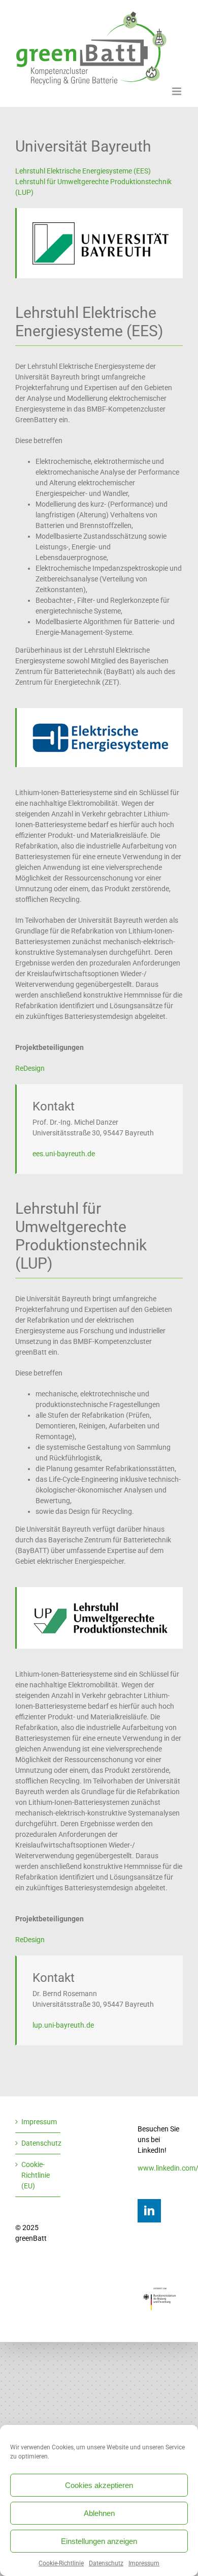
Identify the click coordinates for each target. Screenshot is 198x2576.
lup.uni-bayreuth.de (63, 2025)
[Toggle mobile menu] (177, 91)
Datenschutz (106, 2563)
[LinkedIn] (149, 2211)
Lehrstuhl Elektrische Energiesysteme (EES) (83, 171)
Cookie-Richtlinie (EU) (36, 2175)
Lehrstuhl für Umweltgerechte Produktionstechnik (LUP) (93, 187)
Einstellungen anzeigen (99, 2541)
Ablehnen (99, 2513)
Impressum (144, 2563)
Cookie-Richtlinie (61, 2563)
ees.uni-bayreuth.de (64, 1154)
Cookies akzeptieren (99, 2485)
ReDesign (30, 1068)
